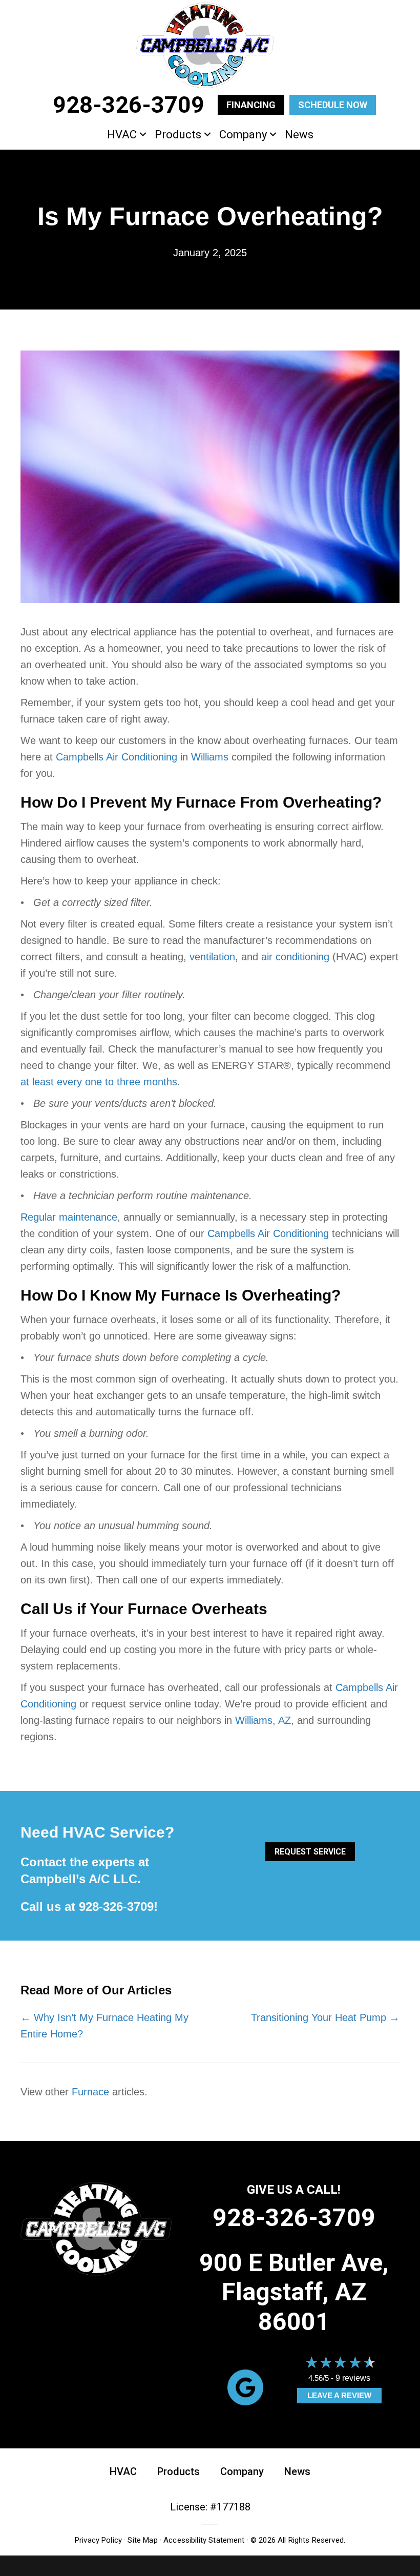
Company (243, 135)
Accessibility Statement (204, 2540)
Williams (210, 757)
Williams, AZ (263, 1720)
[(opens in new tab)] (245, 2386)
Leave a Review (339, 2395)
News (299, 135)
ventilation (212, 957)
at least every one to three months (99, 1082)
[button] (143, 135)
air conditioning (295, 957)
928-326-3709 (116, 1907)
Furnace (90, 2092)
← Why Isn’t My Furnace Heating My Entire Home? (104, 2026)
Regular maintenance (69, 1217)
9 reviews (353, 2378)
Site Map (142, 2540)
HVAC (122, 135)
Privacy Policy (98, 2540)
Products (178, 135)
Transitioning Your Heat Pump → (325, 2017)
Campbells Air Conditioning (117, 757)
